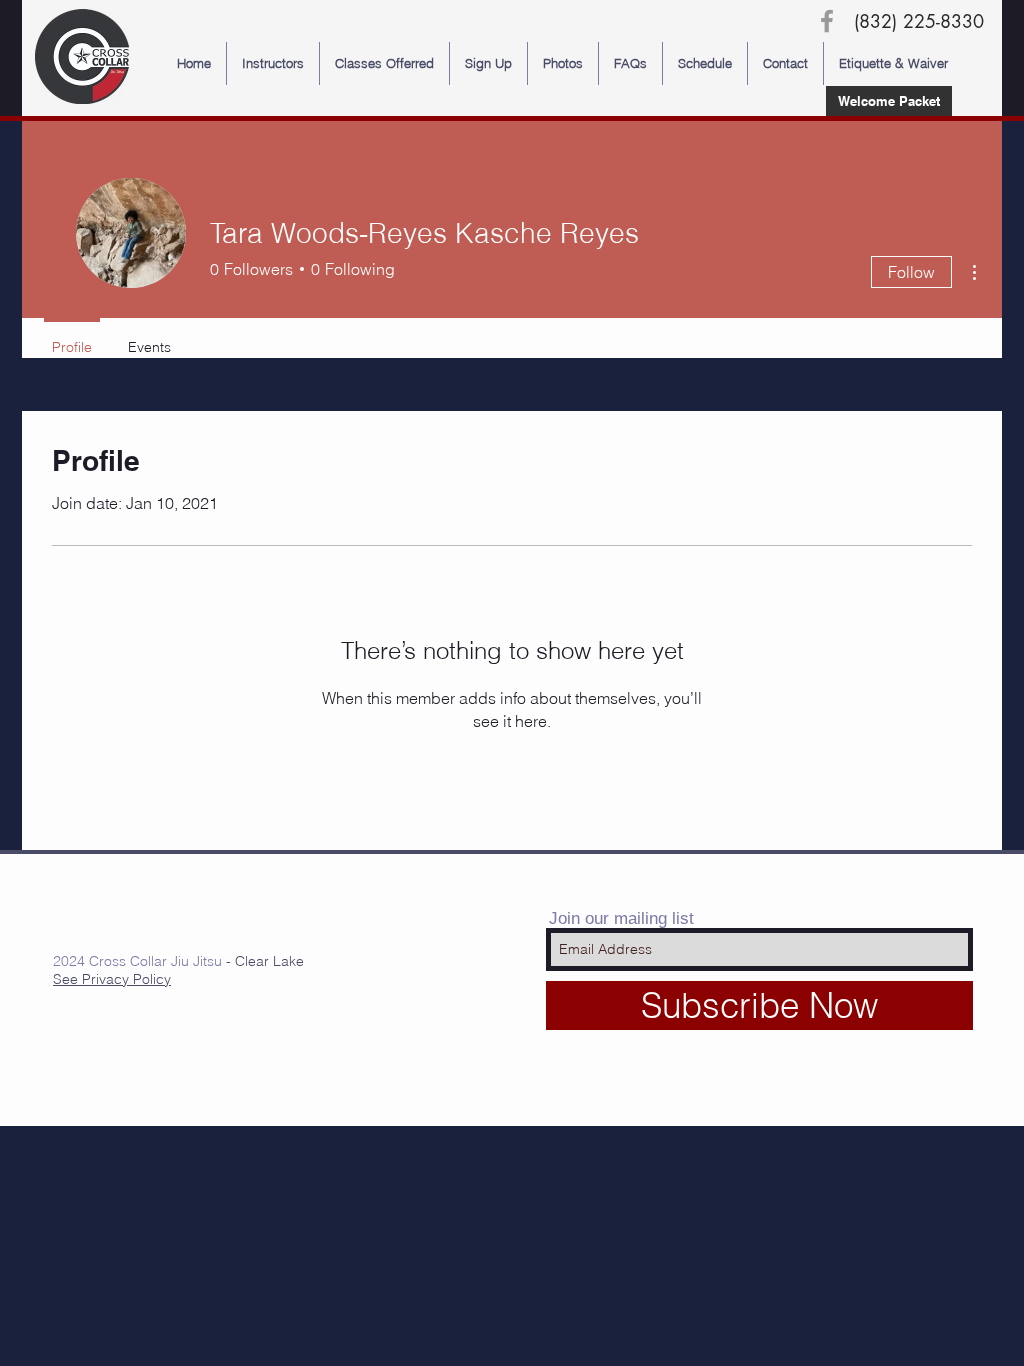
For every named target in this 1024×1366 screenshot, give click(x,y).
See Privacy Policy (112, 979)
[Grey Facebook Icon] (827, 21)
